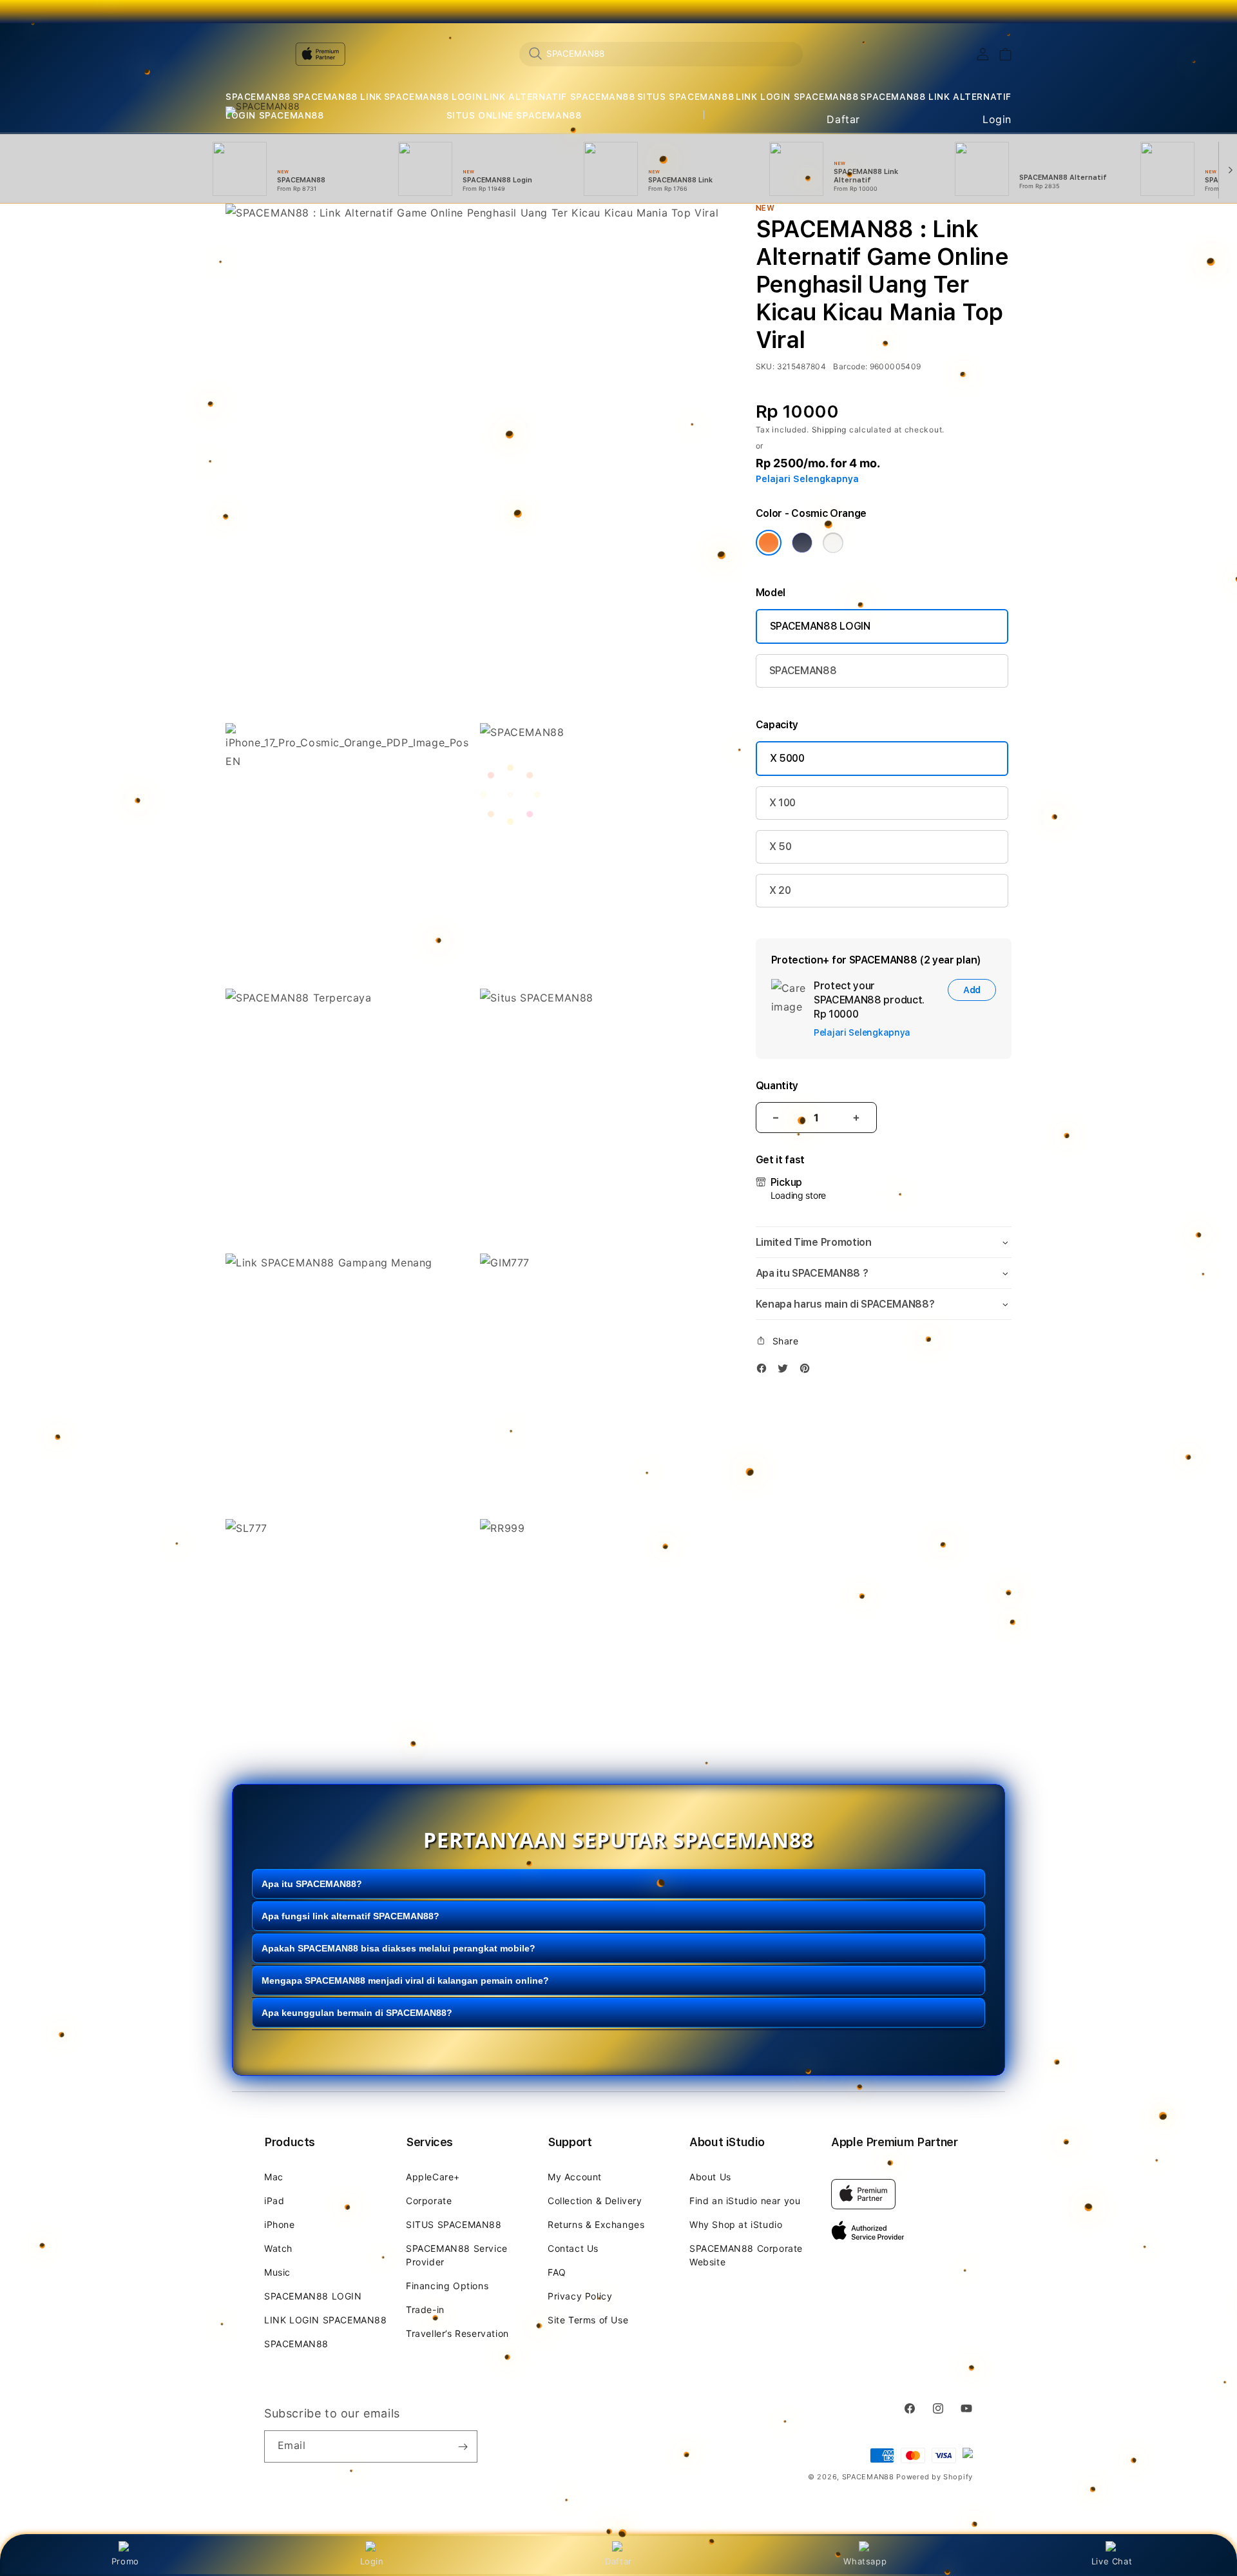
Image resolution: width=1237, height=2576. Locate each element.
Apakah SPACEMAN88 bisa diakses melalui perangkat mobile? (398, 1948)
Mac (274, 2177)
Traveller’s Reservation (457, 2333)
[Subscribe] (463, 2446)
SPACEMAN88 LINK (337, 97)
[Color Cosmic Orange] (769, 543)
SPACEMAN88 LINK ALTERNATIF (936, 97)
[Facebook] (765, 1370)
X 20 (780, 890)
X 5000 (787, 758)
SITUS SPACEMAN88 (686, 97)
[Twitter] (786, 1370)
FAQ (557, 2272)
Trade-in (425, 2310)
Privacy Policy (580, 2296)
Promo (125, 2561)
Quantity (777, 1086)
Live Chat (1112, 2561)
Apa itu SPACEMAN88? (312, 1884)
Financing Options (447, 2286)
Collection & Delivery (595, 2201)
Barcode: (850, 366)
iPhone (280, 2224)
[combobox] (661, 53)
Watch (278, 2248)
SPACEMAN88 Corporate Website (746, 2255)
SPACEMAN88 (258, 97)
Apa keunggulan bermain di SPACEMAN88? (357, 2013)
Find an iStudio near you (745, 2201)
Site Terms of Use (588, 2320)
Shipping (829, 430)
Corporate (429, 2201)
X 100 (782, 803)
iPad (274, 2201)
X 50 (781, 847)
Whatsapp (865, 2561)
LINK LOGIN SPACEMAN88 (797, 97)
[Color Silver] (833, 543)
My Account (575, 2177)
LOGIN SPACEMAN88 (275, 115)
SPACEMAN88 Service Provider (457, 2255)
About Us (710, 2177)
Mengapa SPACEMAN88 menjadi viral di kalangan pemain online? (405, 1980)
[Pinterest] (808, 1370)
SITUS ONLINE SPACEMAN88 (514, 115)
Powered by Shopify (935, 2477)
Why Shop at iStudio (736, 2224)
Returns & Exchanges (596, 2224)
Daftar (618, 2561)
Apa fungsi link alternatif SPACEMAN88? (350, 1916)
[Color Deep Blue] (802, 543)
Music (277, 2272)
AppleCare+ (433, 2177)
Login (372, 2561)
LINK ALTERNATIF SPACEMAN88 (560, 97)
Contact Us (573, 2248)
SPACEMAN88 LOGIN (433, 97)
